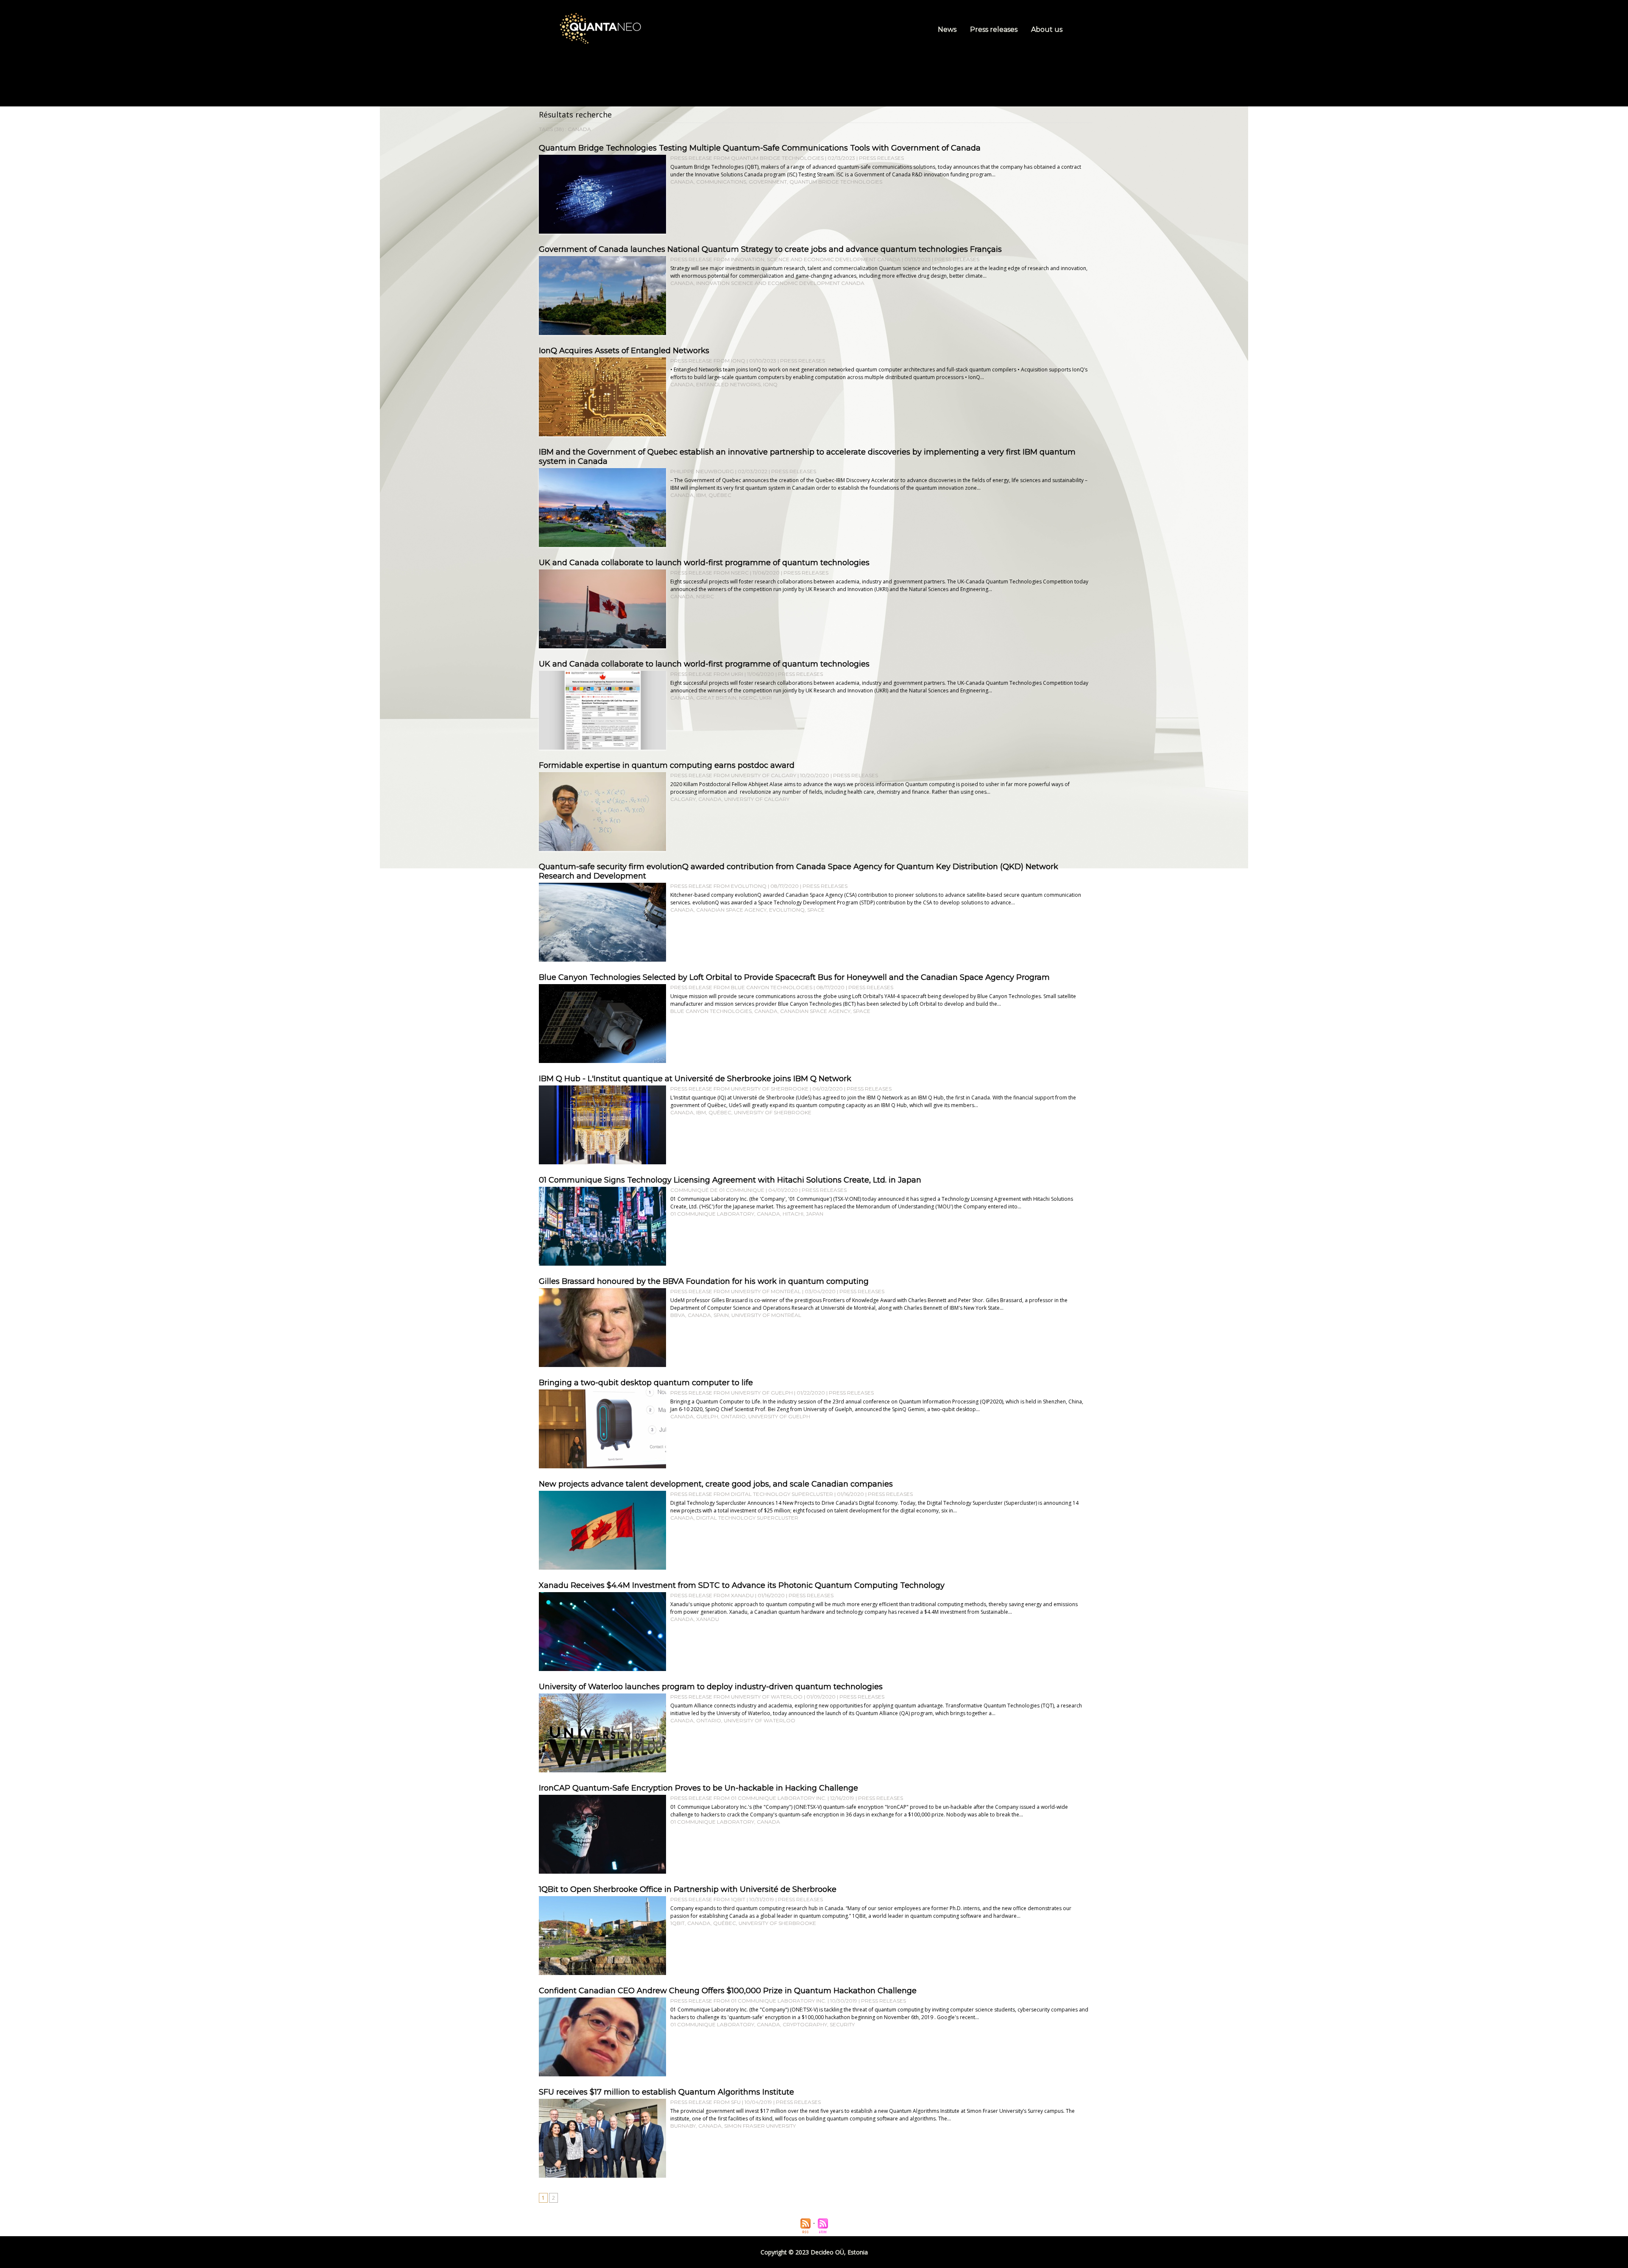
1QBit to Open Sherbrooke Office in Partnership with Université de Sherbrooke (688, 1889)
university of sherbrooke (773, 1112)
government (768, 182)
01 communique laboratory (712, 1214)
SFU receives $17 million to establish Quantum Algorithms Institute (666, 2092)
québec (720, 495)
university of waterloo (760, 1720)
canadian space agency (731, 910)
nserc (705, 596)
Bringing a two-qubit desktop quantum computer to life (646, 1383)
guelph (707, 1416)
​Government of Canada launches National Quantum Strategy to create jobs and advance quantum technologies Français (770, 249)
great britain (716, 698)
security (842, 2024)
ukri (765, 698)
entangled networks (728, 384)
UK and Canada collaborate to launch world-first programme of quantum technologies (704, 664)
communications (721, 182)
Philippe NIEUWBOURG (702, 471)
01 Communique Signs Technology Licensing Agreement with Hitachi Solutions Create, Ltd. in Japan (730, 1180)
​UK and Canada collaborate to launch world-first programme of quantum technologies (704, 563)
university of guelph (779, 1416)
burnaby (683, 2126)
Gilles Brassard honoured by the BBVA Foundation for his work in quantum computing (704, 1281)
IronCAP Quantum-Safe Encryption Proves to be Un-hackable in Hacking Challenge (698, 1788)
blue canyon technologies (711, 1011)
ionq (770, 384)
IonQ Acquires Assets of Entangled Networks (624, 351)
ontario (733, 1416)
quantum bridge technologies (836, 182)
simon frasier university (760, 2126)
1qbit (677, 1923)
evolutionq (787, 910)
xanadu (708, 1619)
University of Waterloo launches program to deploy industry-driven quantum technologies (711, 1687)
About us (1047, 29)
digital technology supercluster (747, 1518)
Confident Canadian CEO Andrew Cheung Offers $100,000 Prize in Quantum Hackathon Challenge (728, 1991)
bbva (678, 1315)
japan (815, 1214)
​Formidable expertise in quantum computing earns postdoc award (667, 765)
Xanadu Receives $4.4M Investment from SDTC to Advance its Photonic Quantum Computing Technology (742, 1585)
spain (721, 1315)
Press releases (995, 29)
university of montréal (766, 1315)
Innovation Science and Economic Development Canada (780, 283)
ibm (701, 495)
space (816, 910)
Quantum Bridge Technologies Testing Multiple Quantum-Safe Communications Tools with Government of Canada (760, 148)
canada (682, 182)
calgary (683, 799)
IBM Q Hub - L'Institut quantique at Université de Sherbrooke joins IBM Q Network (695, 1079)
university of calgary (757, 799)
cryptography (805, 2024)
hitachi (793, 1214)
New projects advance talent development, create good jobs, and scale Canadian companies (716, 1484)
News (948, 29)
